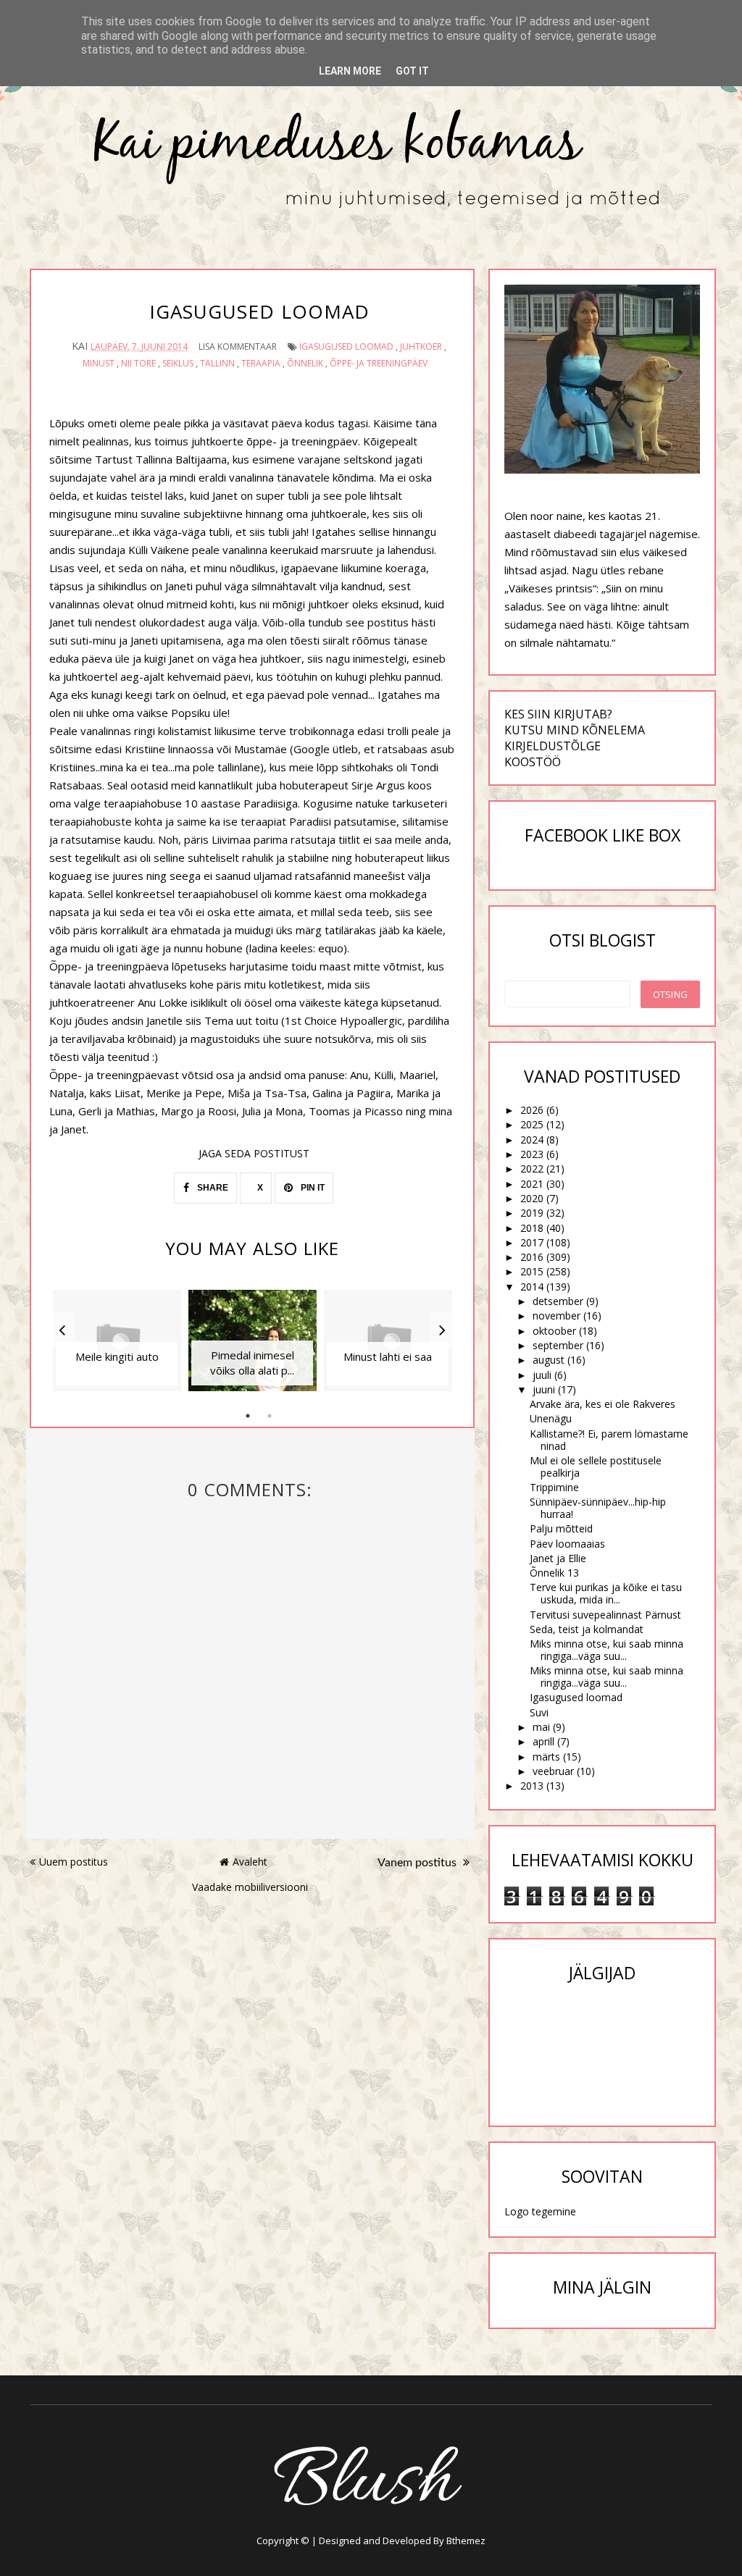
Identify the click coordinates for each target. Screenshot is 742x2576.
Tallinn (217, 363)
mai (541, 1727)
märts (546, 1757)
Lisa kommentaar (238, 347)
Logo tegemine (540, 2211)
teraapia (261, 363)
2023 (532, 1154)
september (558, 1345)
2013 (532, 1786)
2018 (532, 1228)
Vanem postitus (418, 1863)
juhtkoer (421, 347)
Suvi (539, 1712)
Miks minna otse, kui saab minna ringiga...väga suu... (606, 1650)
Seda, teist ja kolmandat (587, 1629)
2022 (532, 1169)
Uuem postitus (74, 1862)
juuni (544, 1389)
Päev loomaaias (567, 1544)
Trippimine (554, 1487)
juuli (542, 1375)
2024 (532, 1140)
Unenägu (551, 1418)
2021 (532, 1184)
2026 (532, 1110)
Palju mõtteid (561, 1528)
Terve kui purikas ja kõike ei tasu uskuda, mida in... (606, 1593)
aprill (543, 1741)
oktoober (554, 1331)
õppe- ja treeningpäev (379, 363)
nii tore (138, 363)
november (556, 1316)
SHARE (212, 1188)
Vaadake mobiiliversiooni (250, 1887)
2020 (532, 1198)
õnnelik (305, 363)
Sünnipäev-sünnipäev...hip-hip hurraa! (598, 1508)
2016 (532, 1257)
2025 (532, 1124)
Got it (412, 71)
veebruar (553, 1771)
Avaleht (250, 1862)
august (549, 1360)
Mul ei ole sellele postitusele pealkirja (596, 1467)
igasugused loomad (346, 347)
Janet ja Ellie (558, 1558)
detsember (558, 1301)
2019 (532, 1213)
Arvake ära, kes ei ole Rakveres (603, 1404)
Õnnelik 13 (554, 1573)
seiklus (178, 363)
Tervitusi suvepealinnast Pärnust (605, 1615)
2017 (532, 1242)
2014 (532, 1287)
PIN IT (312, 1188)
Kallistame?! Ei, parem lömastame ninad (609, 1440)
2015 (532, 1271)
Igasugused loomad (576, 1697)
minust (99, 363)
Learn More (350, 71)
